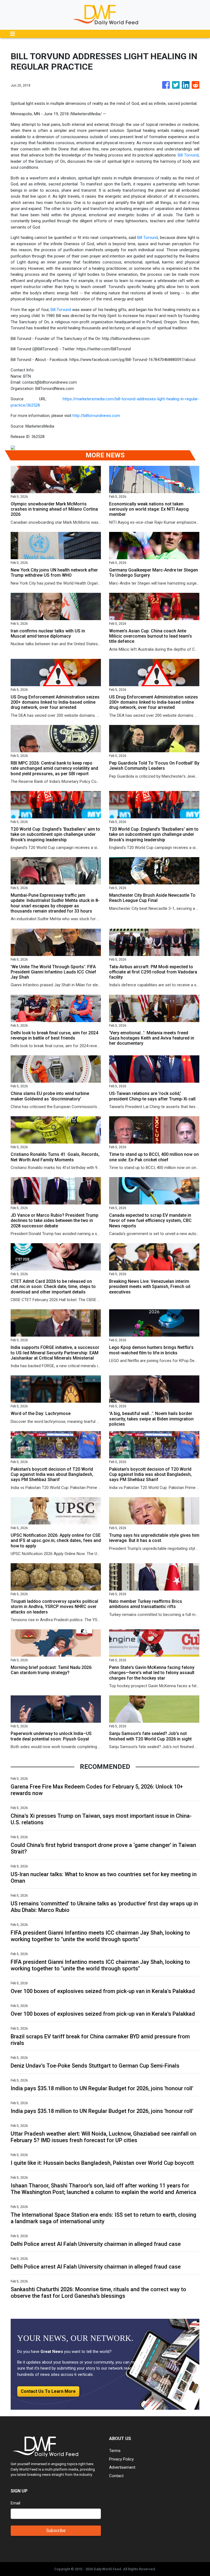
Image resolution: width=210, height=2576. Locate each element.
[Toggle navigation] (13, 34)
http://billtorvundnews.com (96, 416)
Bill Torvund (188, 155)
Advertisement (122, 2467)
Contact (116, 2476)
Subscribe (56, 2531)
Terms (115, 2451)
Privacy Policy (121, 2459)
